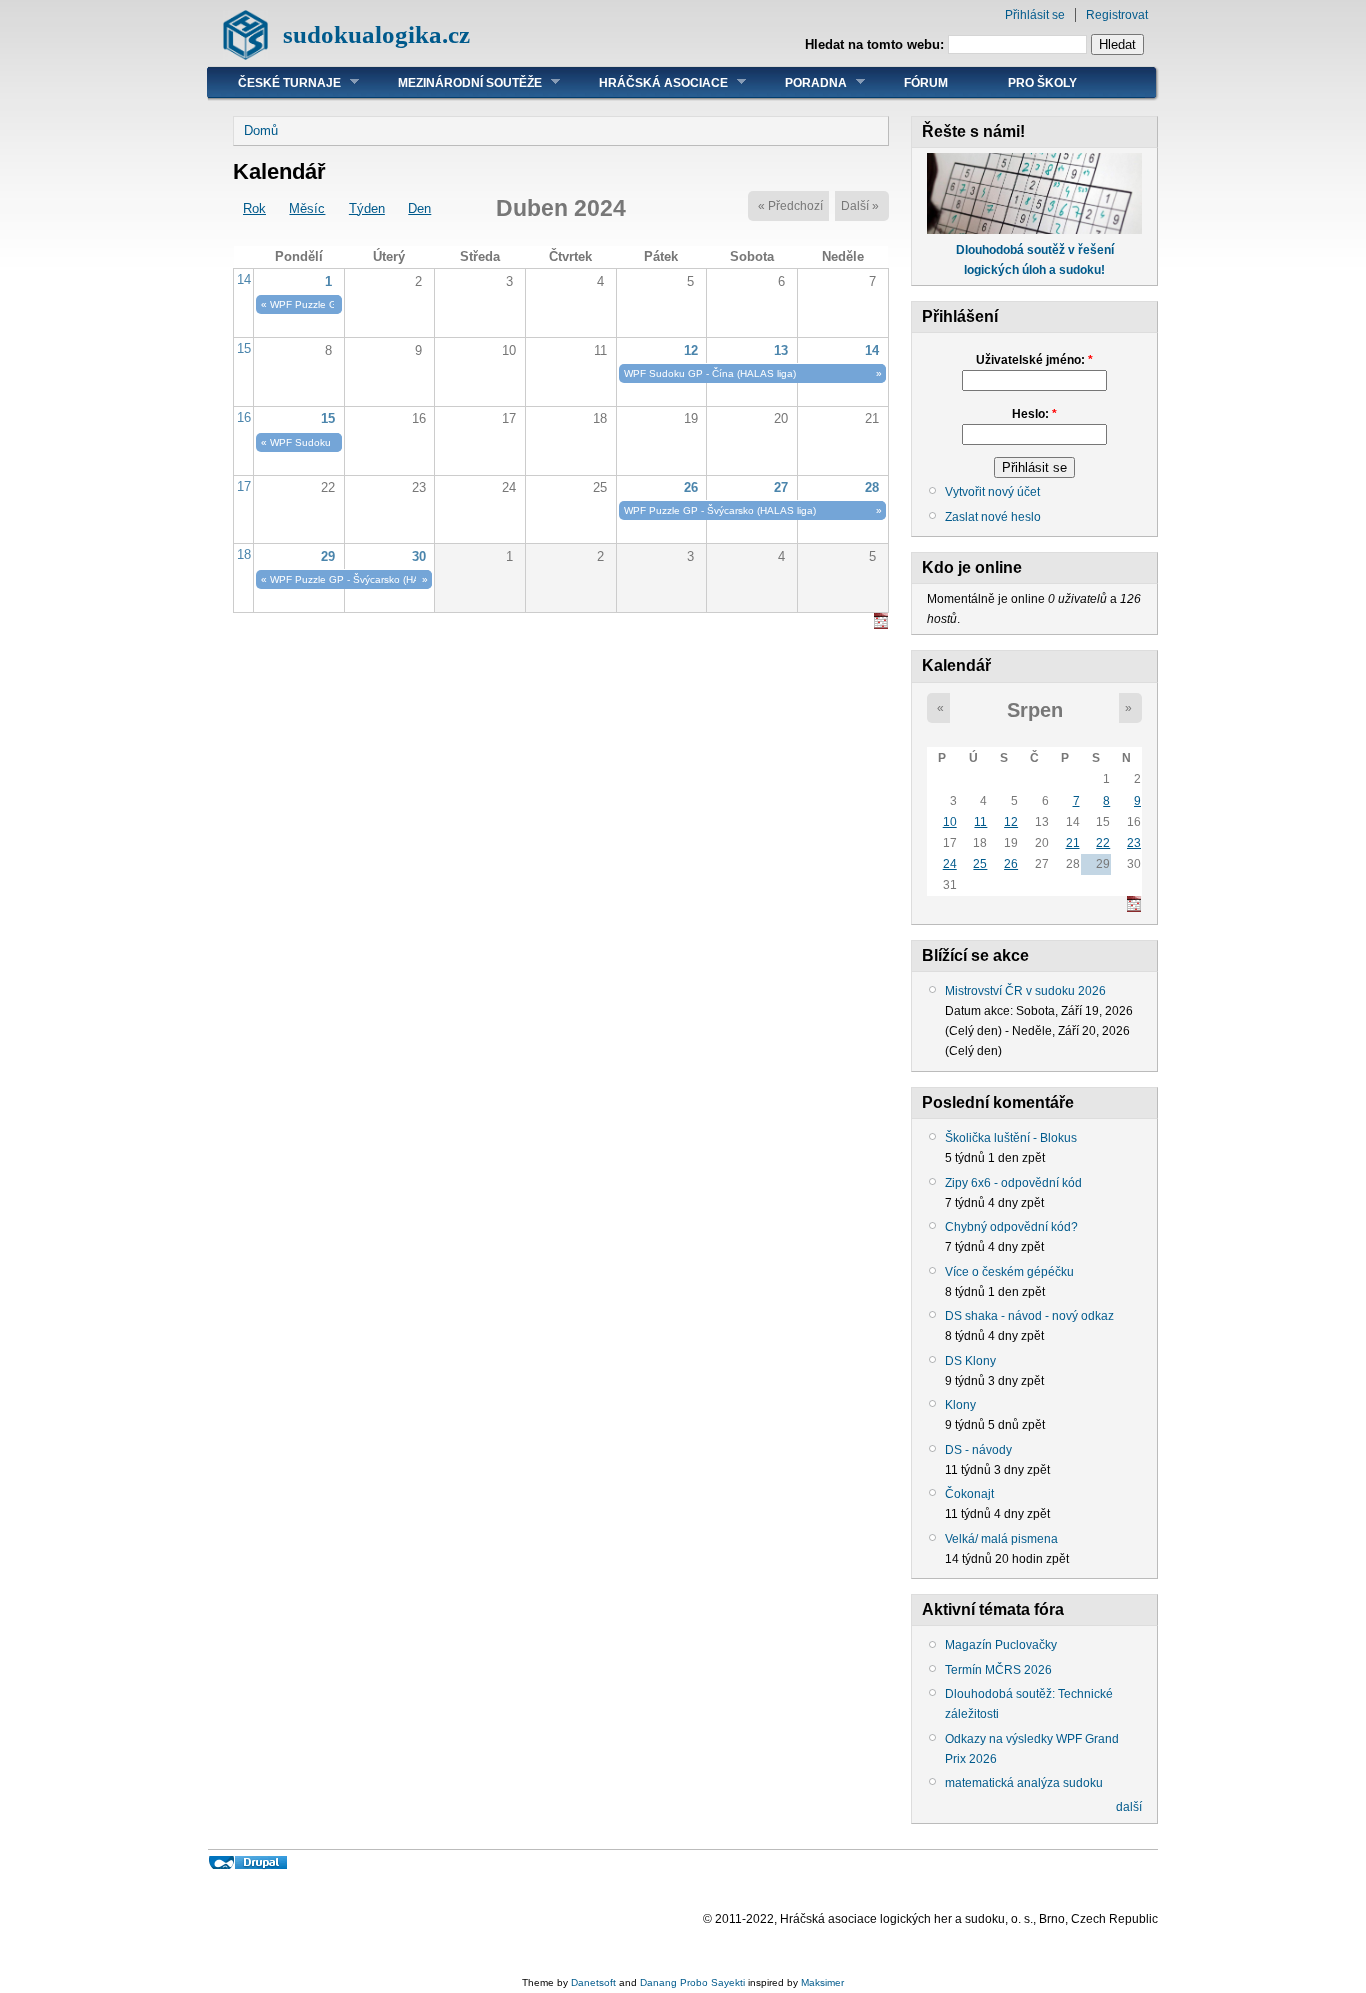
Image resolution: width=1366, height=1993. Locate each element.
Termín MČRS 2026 (998, 1670)
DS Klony (970, 1361)
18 (244, 554)
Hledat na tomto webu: (876, 44)
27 (781, 487)
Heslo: (1034, 414)
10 (950, 822)
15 (244, 348)
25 (980, 864)
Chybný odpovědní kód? (1011, 1227)
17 (244, 486)
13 (781, 350)
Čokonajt (969, 1494)
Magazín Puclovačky (1001, 1645)
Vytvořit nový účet (992, 492)
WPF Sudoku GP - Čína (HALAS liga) (710, 373)
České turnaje (274, 82)
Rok (254, 208)
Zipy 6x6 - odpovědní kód (1013, 1183)
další (1129, 1807)
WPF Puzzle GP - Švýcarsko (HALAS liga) (720, 510)
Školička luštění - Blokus (1011, 1138)
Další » (860, 206)
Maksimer (822, 1982)
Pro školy (1042, 83)
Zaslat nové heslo (993, 517)
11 (980, 822)
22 (1103, 843)
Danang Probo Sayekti (692, 1982)
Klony (960, 1405)
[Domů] (245, 55)
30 (419, 556)
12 (691, 350)
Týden (367, 208)
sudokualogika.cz (376, 34)
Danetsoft (593, 1982)
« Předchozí (790, 206)
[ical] (881, 624)
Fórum (926, 83)
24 (950, 864)
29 (328, 556)
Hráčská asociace (648, 82)
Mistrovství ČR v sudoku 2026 (1025, 991)
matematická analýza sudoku (1024, 1783)
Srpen (1035, 710)
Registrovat (1117, 15)
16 (244, 417)
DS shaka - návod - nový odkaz (1029, 1316)
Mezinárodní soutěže (455, 82)
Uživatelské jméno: (1034, 360)
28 (872, 487)
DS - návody (978, 1450)
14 (244, 279)
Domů (261, 130)
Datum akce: (980, 1011)
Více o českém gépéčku (1009, 1272)
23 (1134, 843)
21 (1073, 843)
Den (419, 208)
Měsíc (307, 208)
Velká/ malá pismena (1001, 1539)
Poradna (801, 82)
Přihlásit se (1035, 15)
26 (691, 487)
